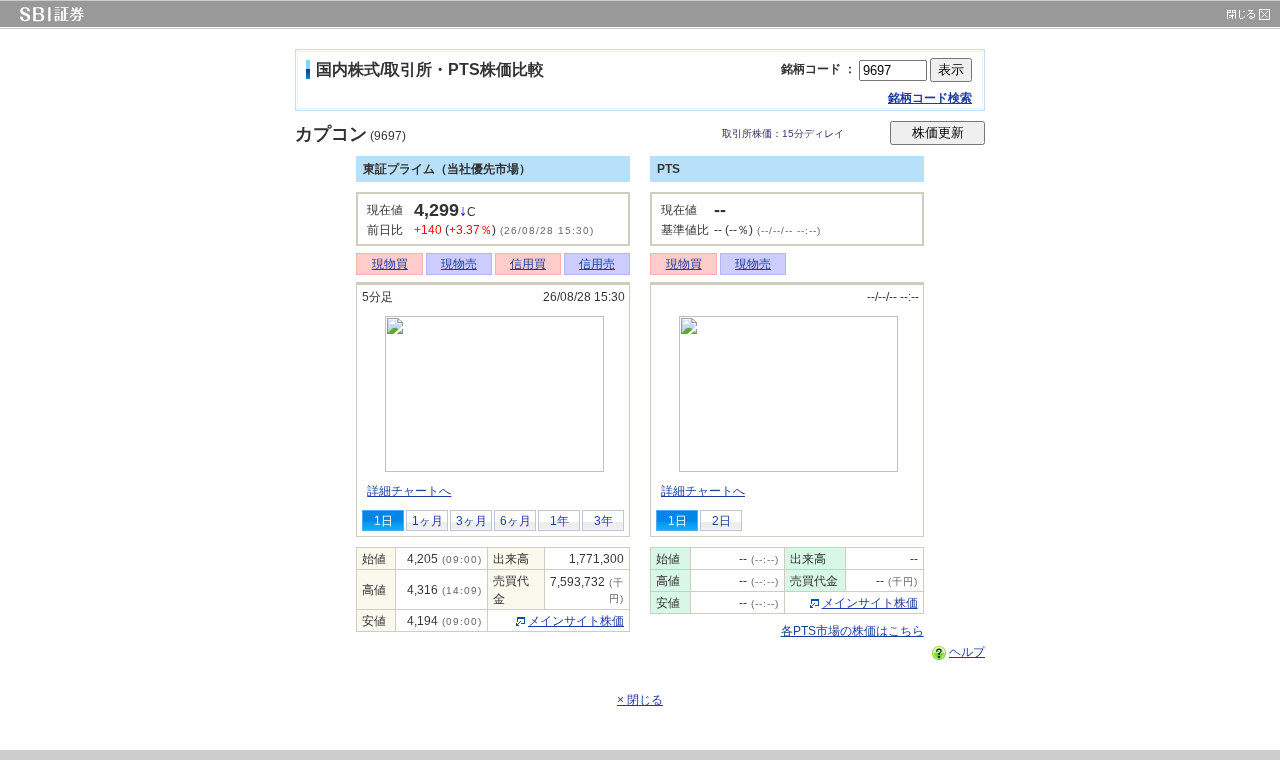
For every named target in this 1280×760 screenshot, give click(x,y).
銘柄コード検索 (930, 98)
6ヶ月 (515, 521)
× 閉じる (640, 700)
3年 (603, 521)
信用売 (597, 264)
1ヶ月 (427, 521)
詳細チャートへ (409, 491)
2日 (721, 521)
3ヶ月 (471, 521)
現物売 (459, 264)
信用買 (528, 264)
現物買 (390, 264)
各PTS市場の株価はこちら (852, 631)
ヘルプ (967, 652)
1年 (559, 521)
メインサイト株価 (576, 621)
